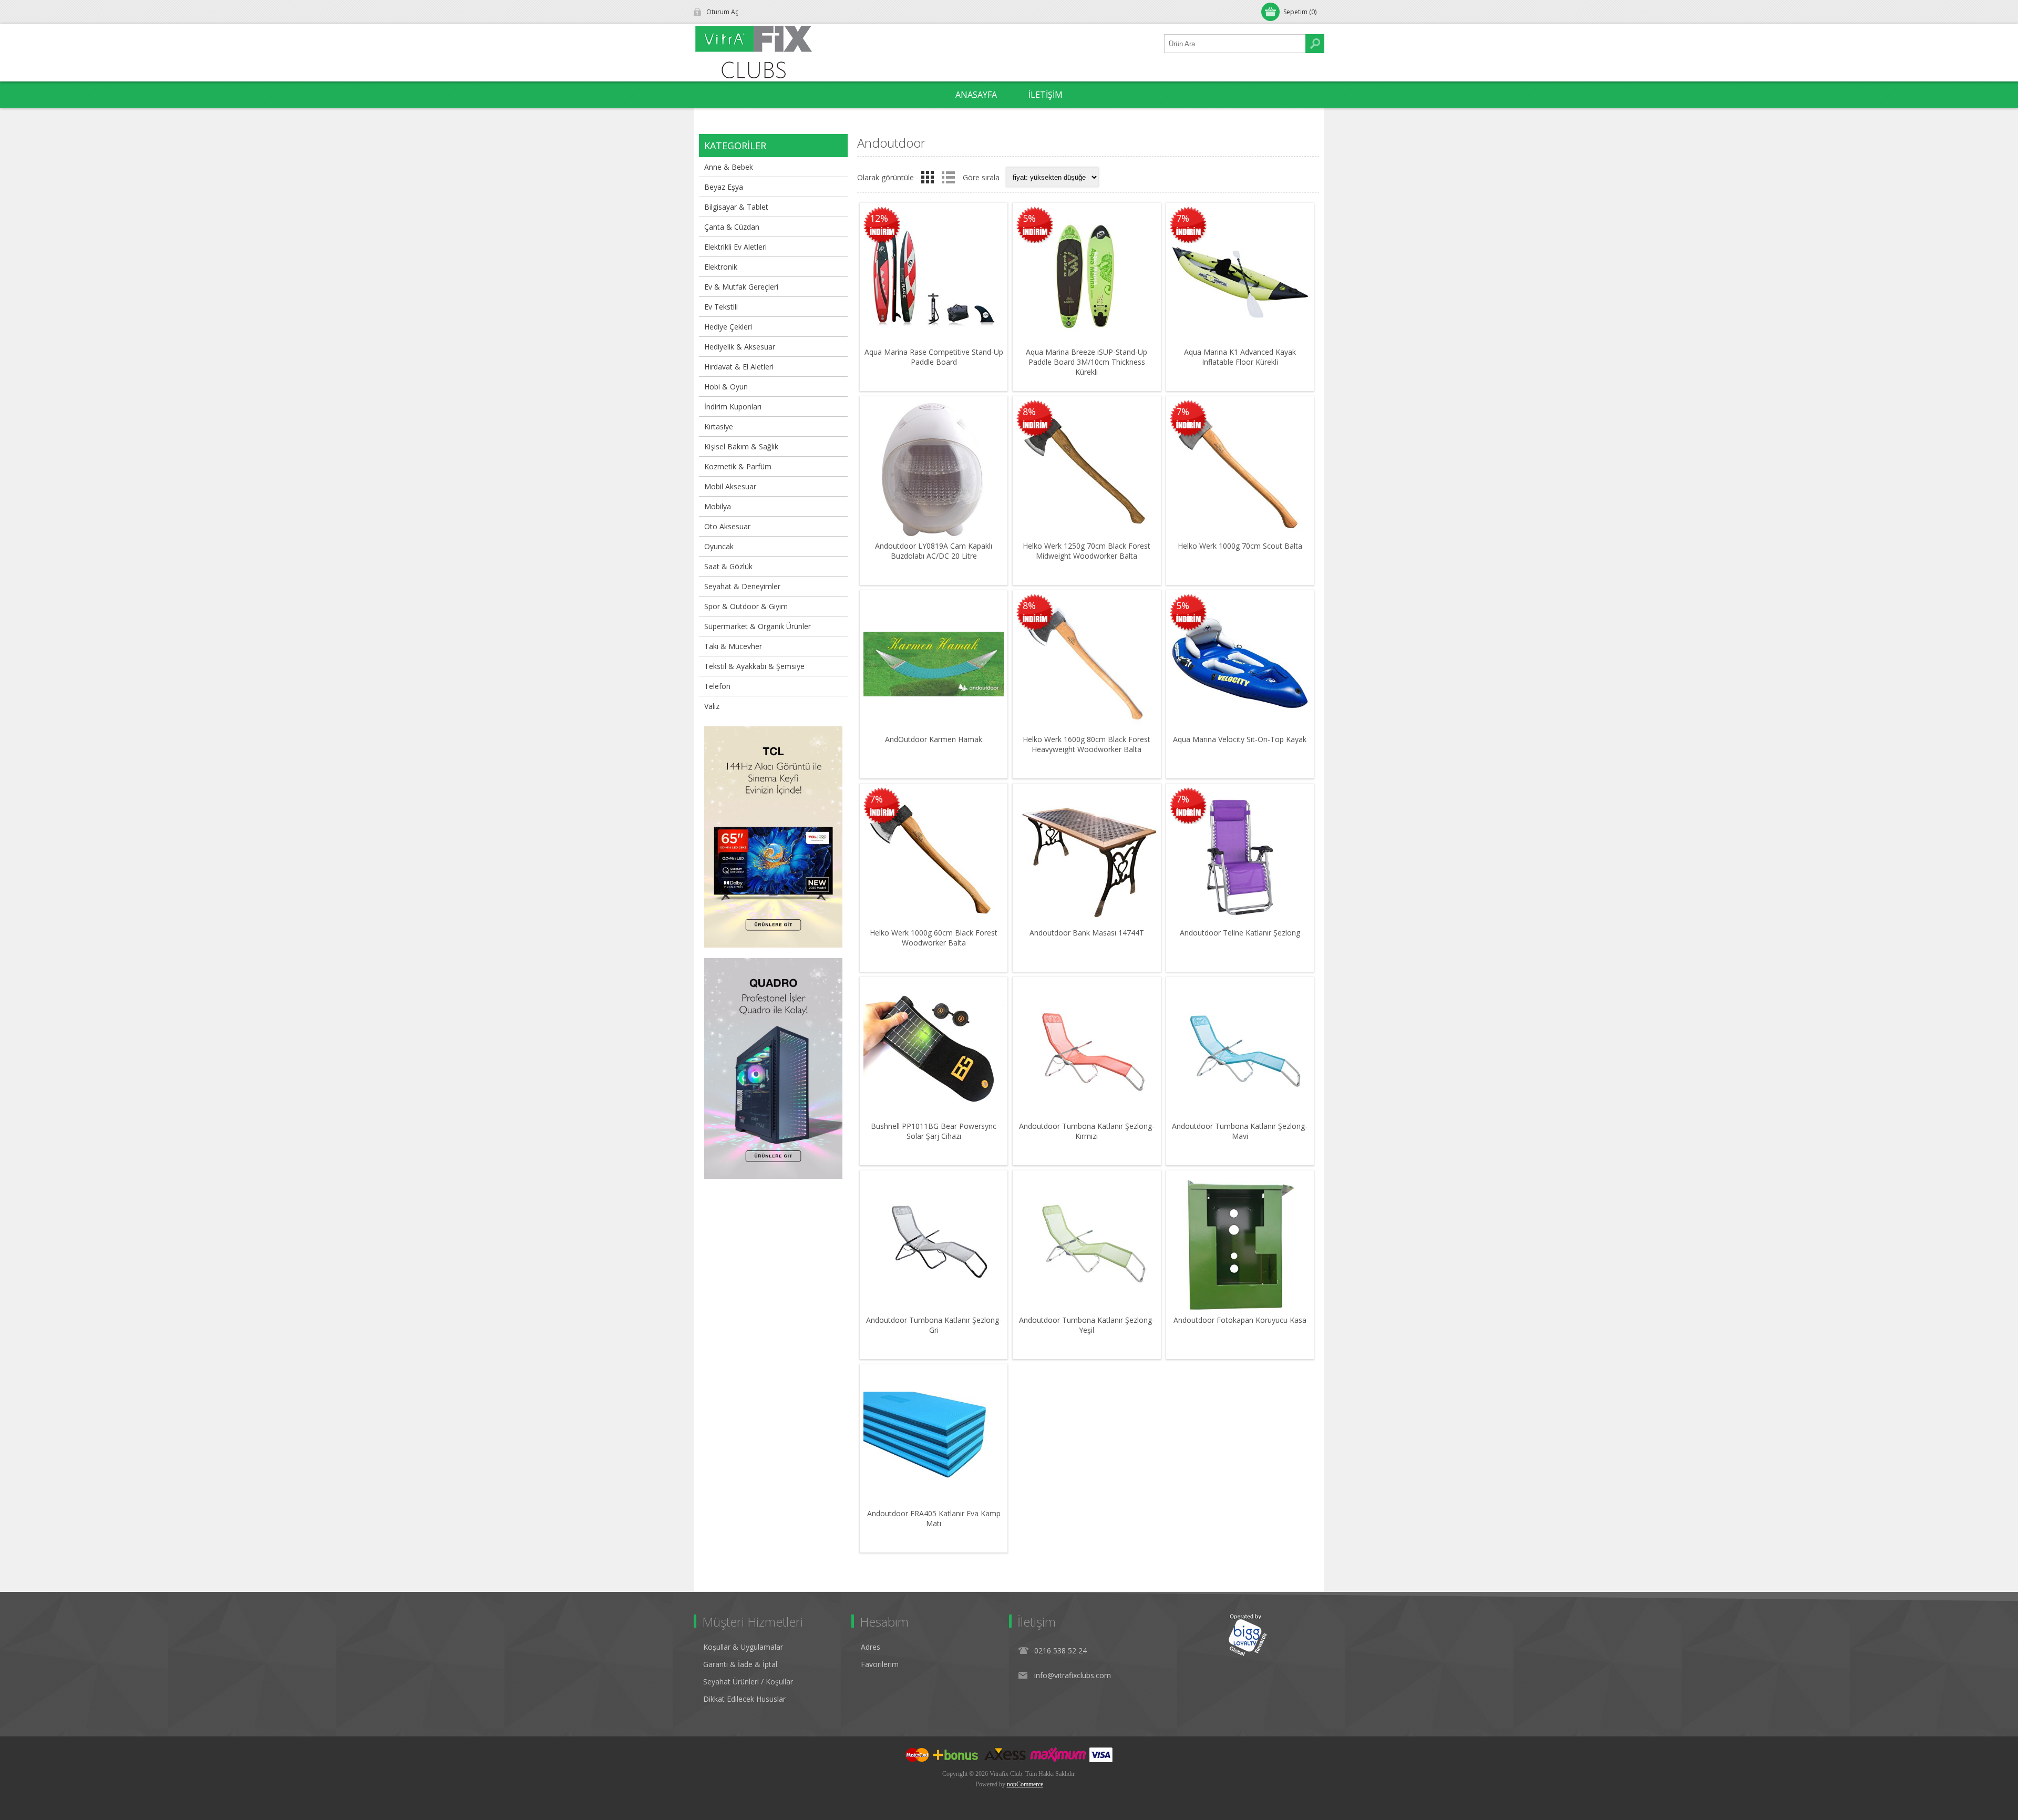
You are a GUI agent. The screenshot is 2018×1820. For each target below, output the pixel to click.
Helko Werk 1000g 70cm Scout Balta (1240, 546)
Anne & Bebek (729, 167)
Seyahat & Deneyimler (742, 586)
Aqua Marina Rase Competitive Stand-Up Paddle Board (934, 357)
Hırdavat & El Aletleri (739, 367)
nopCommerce (1025, 1784)
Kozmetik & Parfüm (738, 466)
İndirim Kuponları (733, 407)
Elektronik (721, 267)
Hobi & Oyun (726, 387)
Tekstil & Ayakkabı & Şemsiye (754, 666)
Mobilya (718, 506)
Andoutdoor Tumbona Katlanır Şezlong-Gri (934, 1325)
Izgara (928, 177)
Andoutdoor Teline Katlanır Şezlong (1240, 933)
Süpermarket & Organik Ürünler (758, 626)
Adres (871, 1647)
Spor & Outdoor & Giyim (746, 606)
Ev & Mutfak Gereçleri (741, 287)
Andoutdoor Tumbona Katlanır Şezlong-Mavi (1240, 1131)
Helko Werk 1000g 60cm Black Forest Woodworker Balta (934, 938)
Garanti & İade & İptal (740, 1664)
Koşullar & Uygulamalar (743, 1647)
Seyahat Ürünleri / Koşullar (748, 1682)
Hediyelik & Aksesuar (740, 347)
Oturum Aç (722, 12)
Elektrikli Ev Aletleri (735, 247)
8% (1029, 412)
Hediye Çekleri (728, 327)
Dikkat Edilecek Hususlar (744, 1699)
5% (1029, 218)
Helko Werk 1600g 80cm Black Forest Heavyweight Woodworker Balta (1087, 744)
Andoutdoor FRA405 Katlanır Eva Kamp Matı (934, 1518)
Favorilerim (880, 1664)
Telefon (717, 686)
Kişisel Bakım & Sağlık (741, 446)
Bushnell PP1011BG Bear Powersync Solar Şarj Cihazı (934, 1131)
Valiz (712, 706)
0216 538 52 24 (1061, 1651)
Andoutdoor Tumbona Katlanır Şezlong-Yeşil (1087, 1325)
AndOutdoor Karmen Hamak (934, 739)
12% (879, 218)
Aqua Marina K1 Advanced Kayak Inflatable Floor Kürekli (1240, 357)
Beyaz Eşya (724, 187)
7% (1183, 218)
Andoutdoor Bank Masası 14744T (1087, 933)
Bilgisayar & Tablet (736, 207)
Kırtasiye (719, 426)
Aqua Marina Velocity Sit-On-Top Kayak (1240, 739)
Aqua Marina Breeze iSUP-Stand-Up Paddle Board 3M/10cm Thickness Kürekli (1087, 362)
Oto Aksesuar (727, 526)
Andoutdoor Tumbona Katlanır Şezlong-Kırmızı (1087, 1131)
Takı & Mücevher (733, 646)
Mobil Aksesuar (730, 486)
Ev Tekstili (721, 307)
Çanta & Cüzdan (732, 227)
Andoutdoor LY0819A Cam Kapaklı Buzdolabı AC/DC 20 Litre (934, 551)
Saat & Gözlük (728, 566)
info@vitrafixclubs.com (1073, 1675)
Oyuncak (719, 546)
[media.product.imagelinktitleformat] (934, 277)
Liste (948, 177)
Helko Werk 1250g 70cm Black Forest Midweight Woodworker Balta (1087, 551)
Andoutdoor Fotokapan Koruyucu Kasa (1240, 1320)
